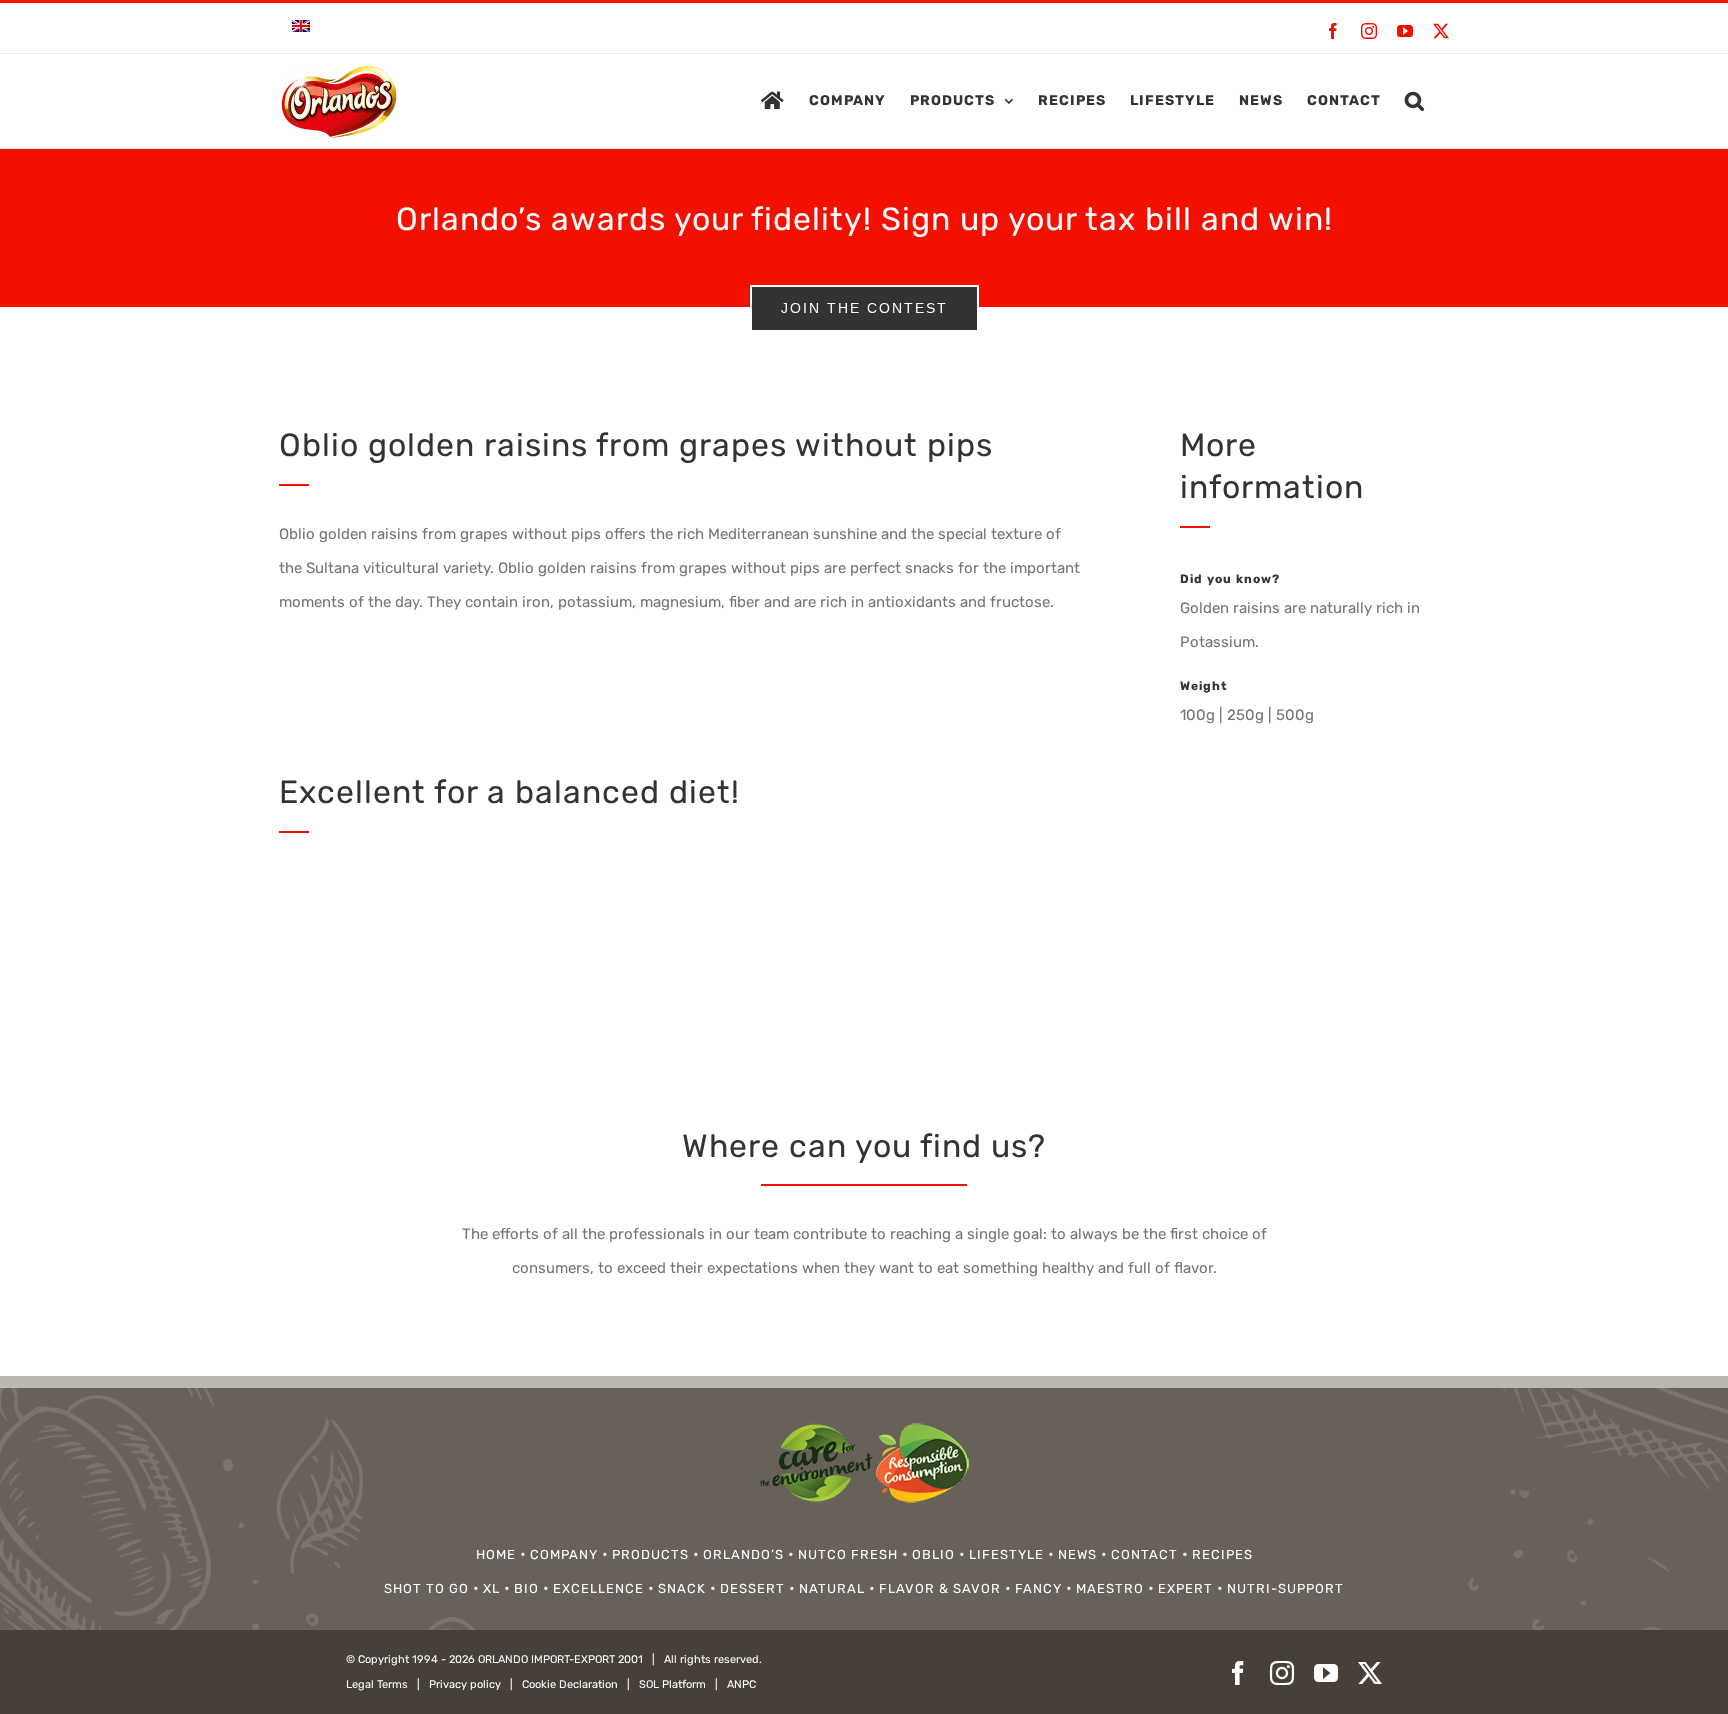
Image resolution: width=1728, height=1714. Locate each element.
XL (491, 1588)
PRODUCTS (650, 1554)
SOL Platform (672, 1684)
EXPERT (1185, 1588)
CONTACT (1144, 1554)
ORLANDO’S (743, 1554)
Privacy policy (465, 1684)
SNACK (682, 1588)
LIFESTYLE (1006, 1554)
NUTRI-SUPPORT (1285, 1588)
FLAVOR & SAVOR (940, 1588)
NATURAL (832, 1588)
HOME (496, 1554)
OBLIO (933, 1554)
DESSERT (752, 1588)
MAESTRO (1110, 1588)
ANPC (741, 1684)
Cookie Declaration (570, 1684)
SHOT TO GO (426, 1588)
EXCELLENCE (598, 1588)
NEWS (1077, 1554)
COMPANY (564, 1554)
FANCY (1038, 1588)
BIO (526, 1588)
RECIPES (1222, 1554)
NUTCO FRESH (848, 1554)
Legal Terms (377, 1684)
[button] (1415, 101)
